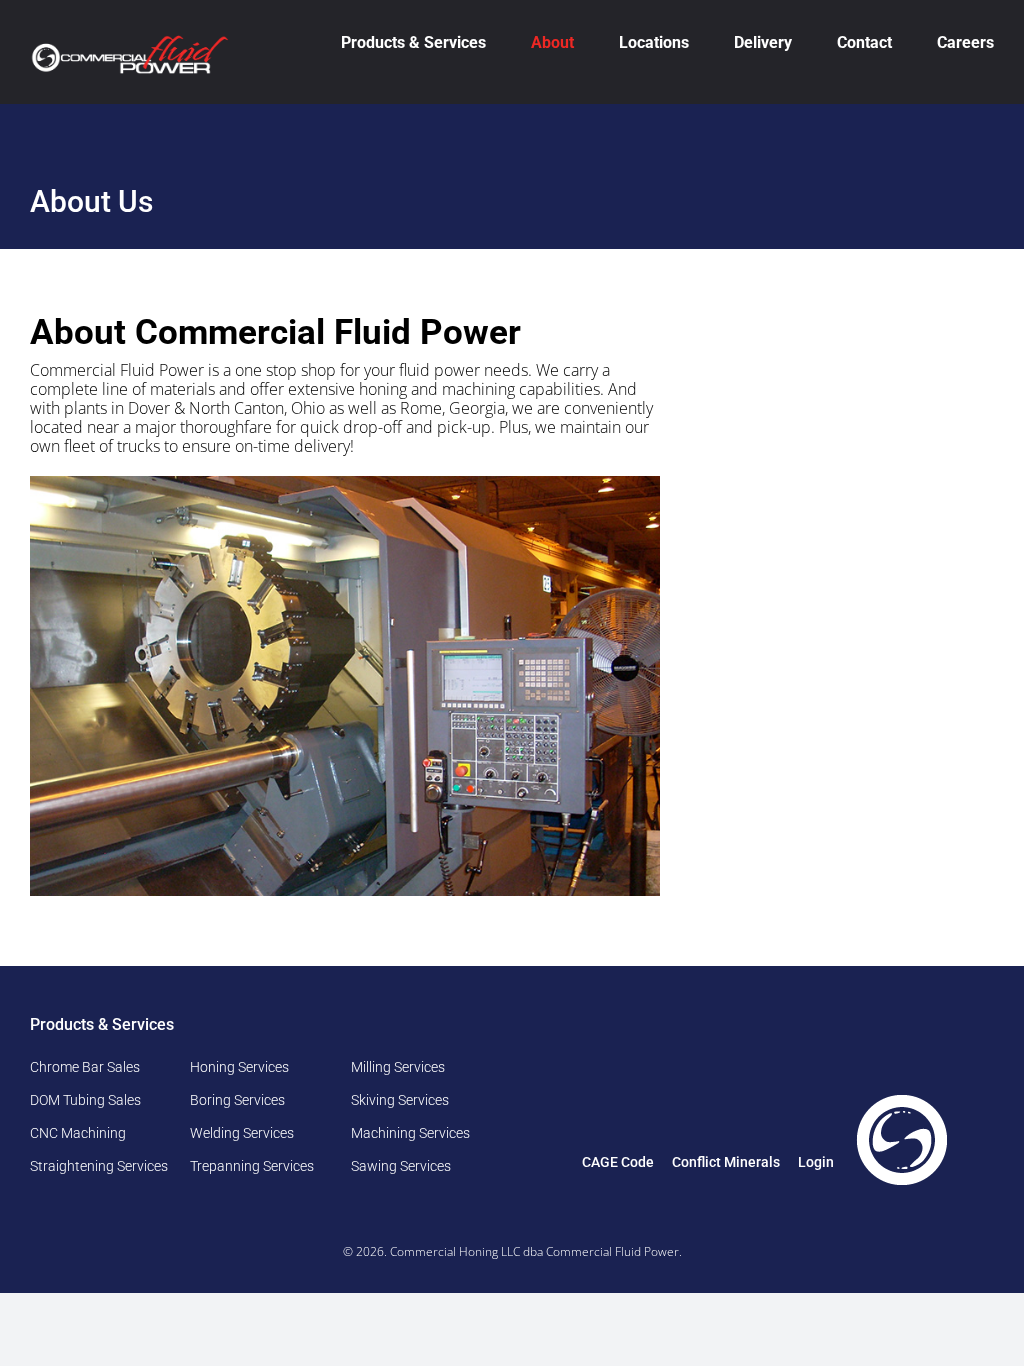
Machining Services (410, 1133)
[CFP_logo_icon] (902, 1098)
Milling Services (398, 1067)
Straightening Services (99, 1166)
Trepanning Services (252, 1166)
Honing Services (239, 1067)
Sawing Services (401, 1166)
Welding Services (242, 1133)
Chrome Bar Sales (85, 1067)
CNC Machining (78, 1133)
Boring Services (237, 1100)
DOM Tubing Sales (85, 1100)
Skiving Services (400, 1100)
